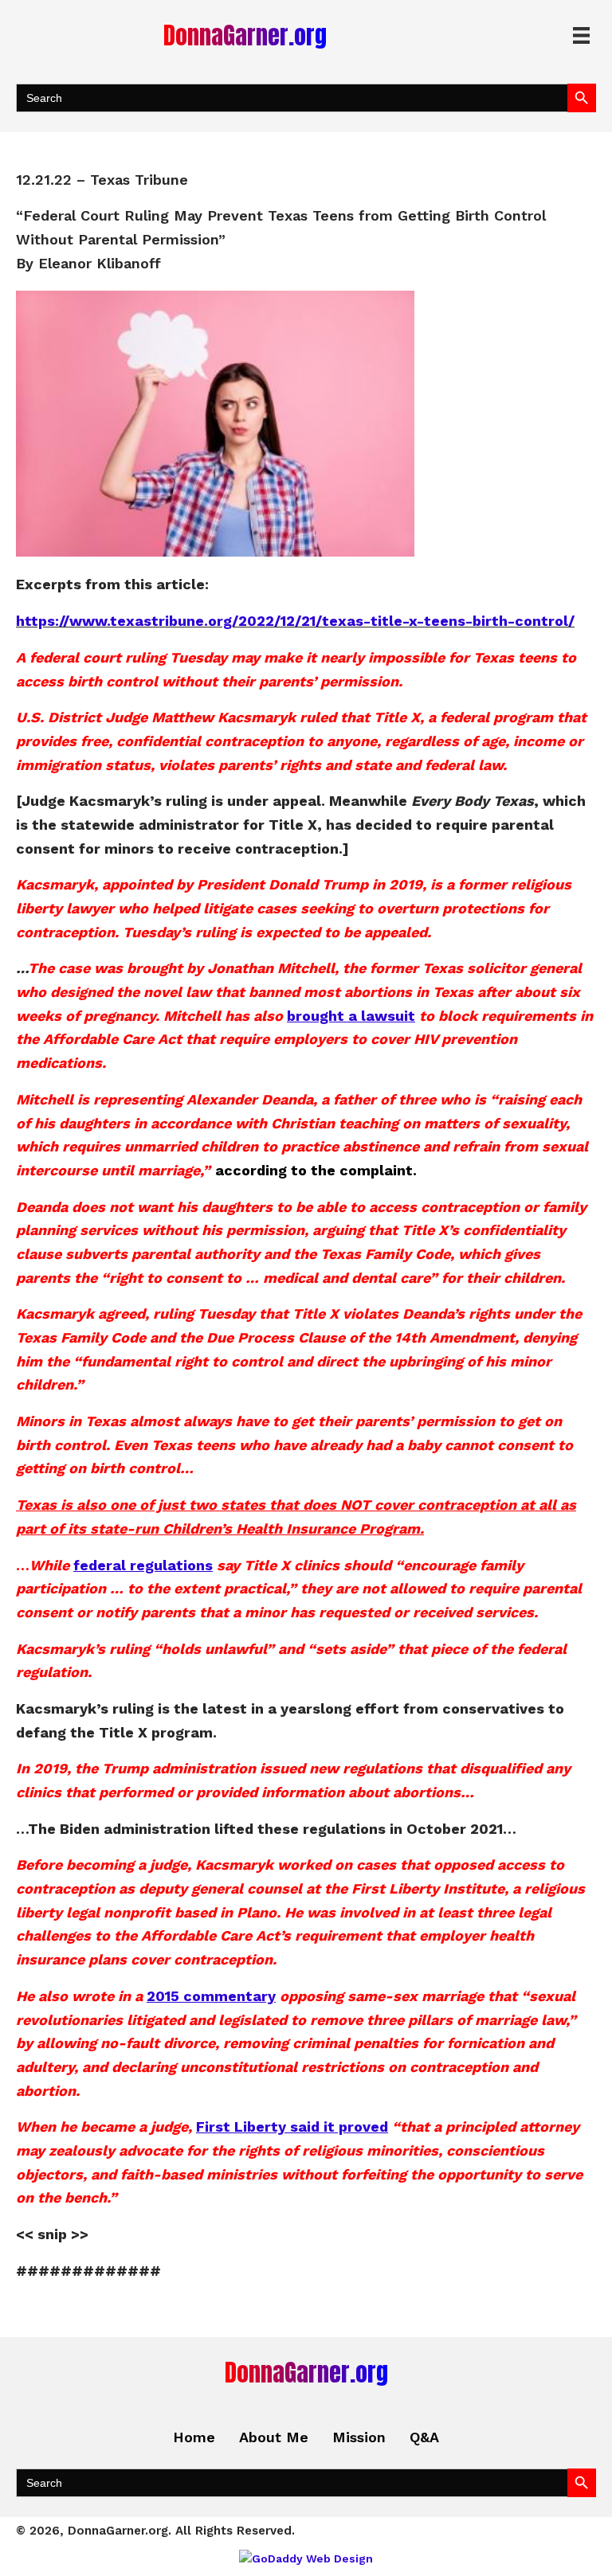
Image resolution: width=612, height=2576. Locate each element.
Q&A (424, 2437)
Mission (359, 2437)
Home (194, 2437)
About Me (274, 2437)
